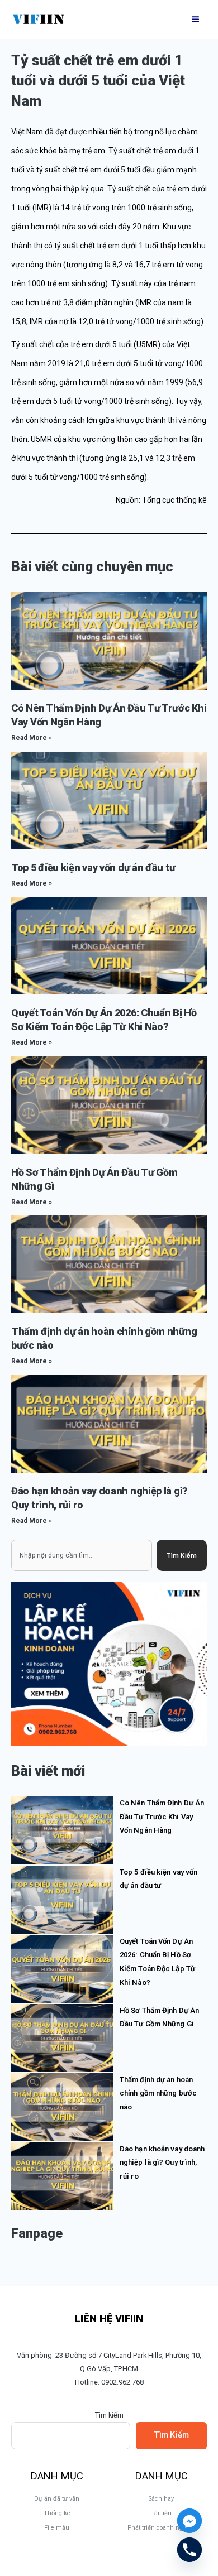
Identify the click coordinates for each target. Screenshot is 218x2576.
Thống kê (57, 2513)
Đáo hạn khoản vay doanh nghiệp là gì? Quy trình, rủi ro (162, 2162)
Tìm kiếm (109, 2415)
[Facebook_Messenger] (189, 2521)
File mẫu (57, 2528)
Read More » (32, 738)
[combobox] (82, 1555)
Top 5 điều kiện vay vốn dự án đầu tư (93, 868)
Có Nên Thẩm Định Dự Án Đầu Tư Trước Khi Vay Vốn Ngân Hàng (162, 1816)
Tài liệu (161, 2513)
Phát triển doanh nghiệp (161, 2528)
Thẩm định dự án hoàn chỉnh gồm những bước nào (158, 2093)
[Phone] (189, 2550)
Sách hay (161, 2499)
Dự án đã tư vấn (57, 2499)
